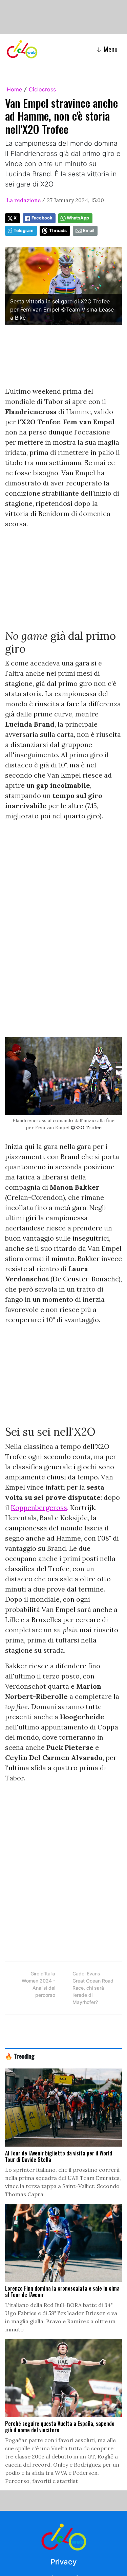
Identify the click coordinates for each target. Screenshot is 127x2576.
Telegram (24, 230)
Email (89, 230)
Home (14, 89)
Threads (58, 230)
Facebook (42, 218)
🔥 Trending (20, 2056)
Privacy (63, 2562)
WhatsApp (78, 218)
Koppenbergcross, (40, 1507)
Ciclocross (42, 89)
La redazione (24, 200)
